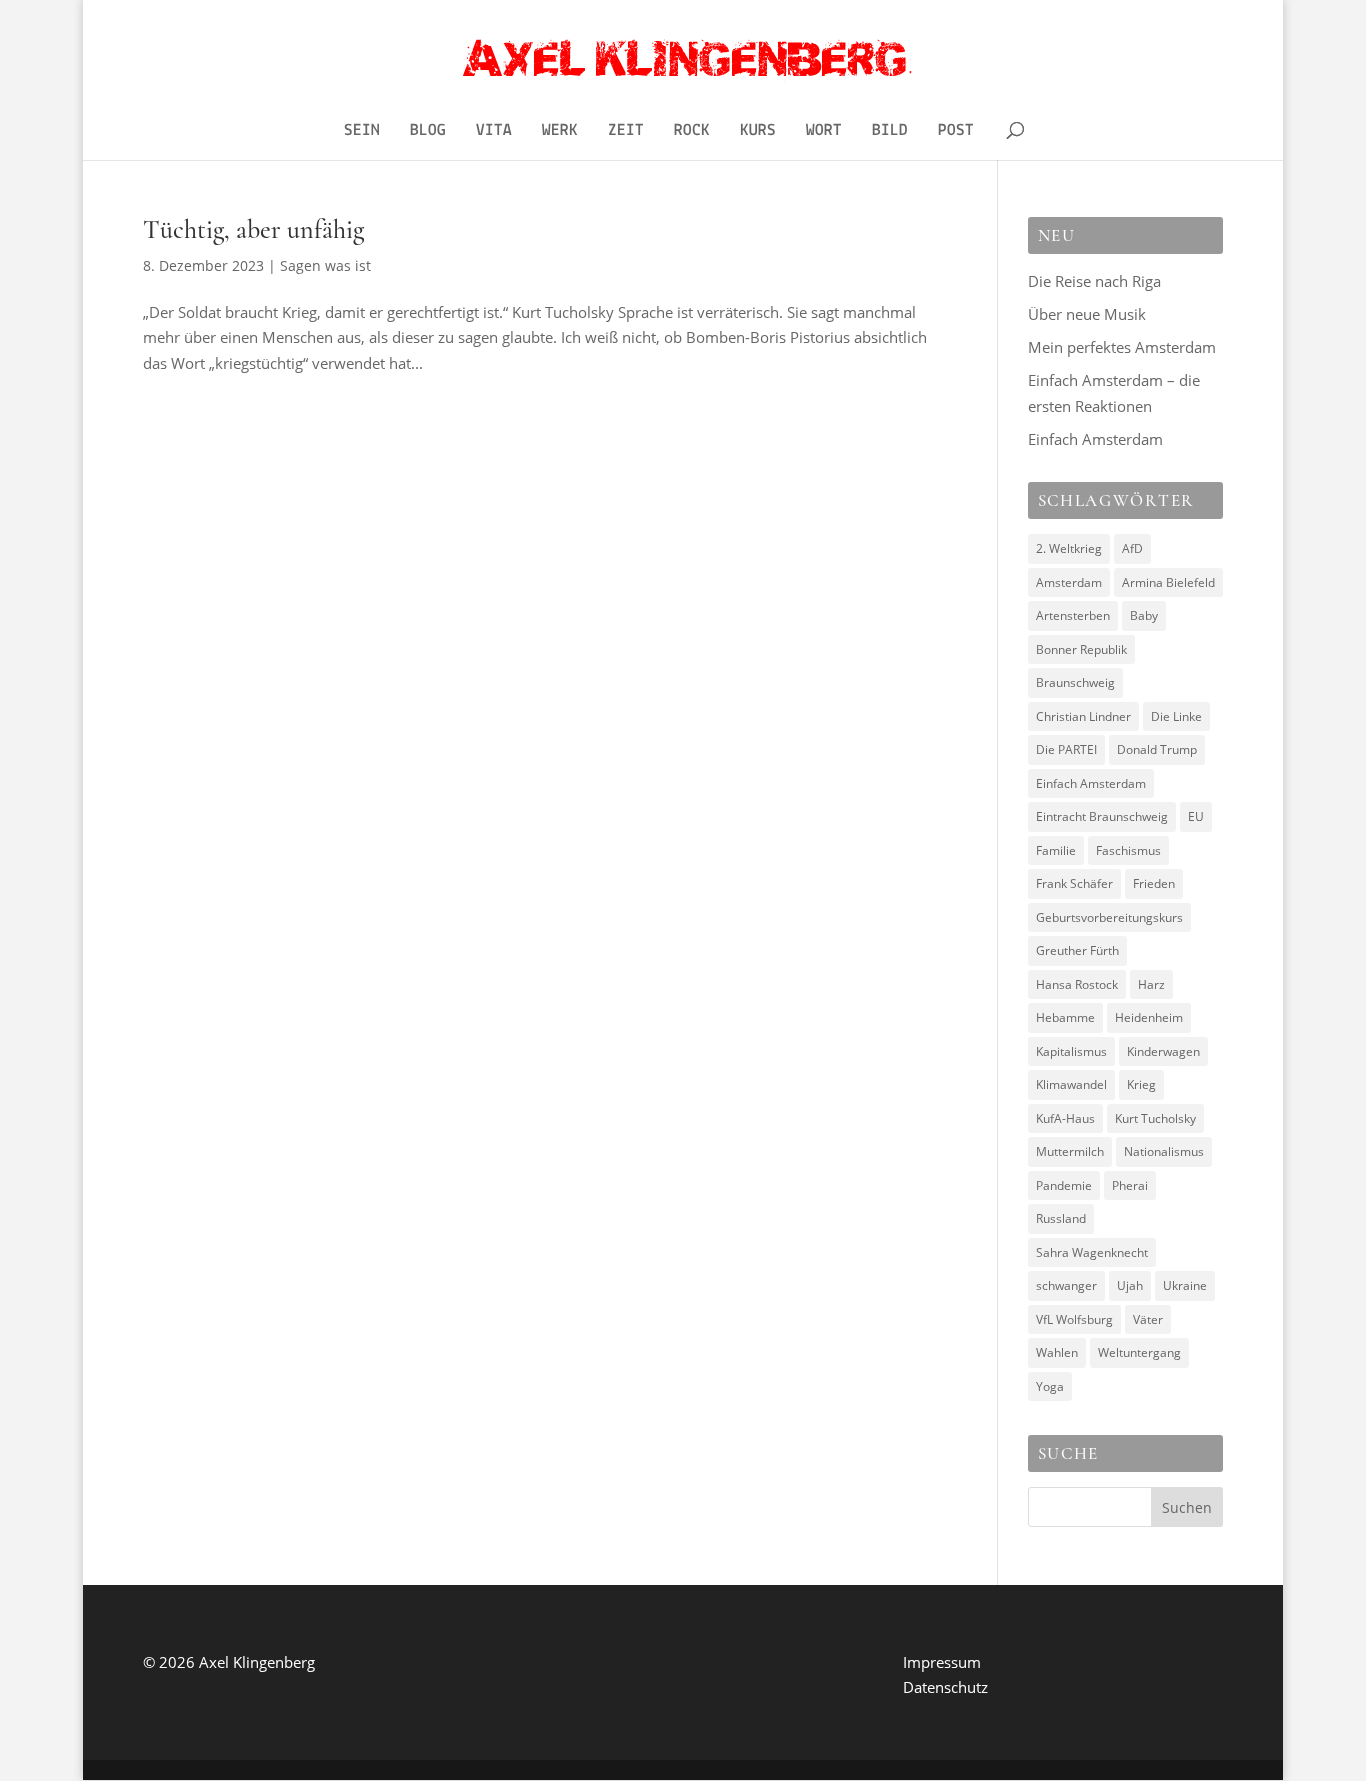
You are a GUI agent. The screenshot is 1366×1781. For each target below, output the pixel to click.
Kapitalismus (1071, 1051)
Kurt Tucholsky (1155, 1118)
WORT (824, 131)
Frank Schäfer (1074, 883)
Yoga (1050, 1386)
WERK (560, 131)
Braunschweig (1075, 682)
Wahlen (1057, 1352)
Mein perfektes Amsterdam (1122, 347)
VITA (494, 131)
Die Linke (1176, 716)
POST (956, 131)
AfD (1132, 548)
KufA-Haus (1065, 1118)
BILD (890, 131)
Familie (1056, 850)
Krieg (1141, 1084)
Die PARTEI (1066, 749)
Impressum (942, 1662)
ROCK (692, 131)
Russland (1061, 1218)
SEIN (362, 131)
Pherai (1130, 1185)
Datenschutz (945, 1687)
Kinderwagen (1163, 1051)
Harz (1151, 984)
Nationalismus (1164, 1151)
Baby (1144, 615)
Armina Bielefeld (1168, 582)
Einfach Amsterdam (1095, 439)
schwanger (1066, 1285)
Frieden (1154, 883)
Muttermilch (1070, 1151)
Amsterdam (1069, 582)
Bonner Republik (1081, 649)
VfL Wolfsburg (1074, 1319)
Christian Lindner (1083, 716)
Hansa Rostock (1077, 984)
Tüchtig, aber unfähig (253, 229)
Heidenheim (1149, 1017)
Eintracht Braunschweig (1102, 816)
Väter (1148, 1319)
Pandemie (1064, 1185)
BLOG (428, 131)
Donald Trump (1157, 749)
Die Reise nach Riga (1094, 281)
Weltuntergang (1139, 1352)
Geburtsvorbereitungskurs (1109, 917)
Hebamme (1065, 1017)
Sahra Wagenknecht (1092, 1252)
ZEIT (626, 131)
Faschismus (1128, 850)
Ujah (1130, 1285)
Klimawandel (1071, 1084)
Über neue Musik (1087, 314)
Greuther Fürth (1077, 950)
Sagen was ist (325, 265)
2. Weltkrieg (1069, 548)
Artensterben (1073, 615)
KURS (758, 131)
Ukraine (1185, 1285)
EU (1196, 816)
